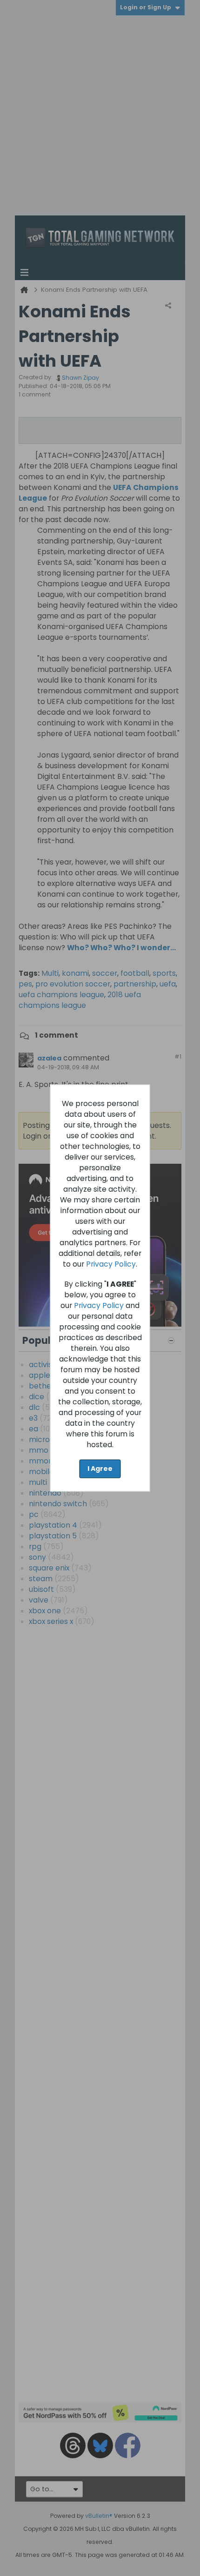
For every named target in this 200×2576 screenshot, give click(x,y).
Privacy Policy (111, 1264)
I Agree (100, 1469)
